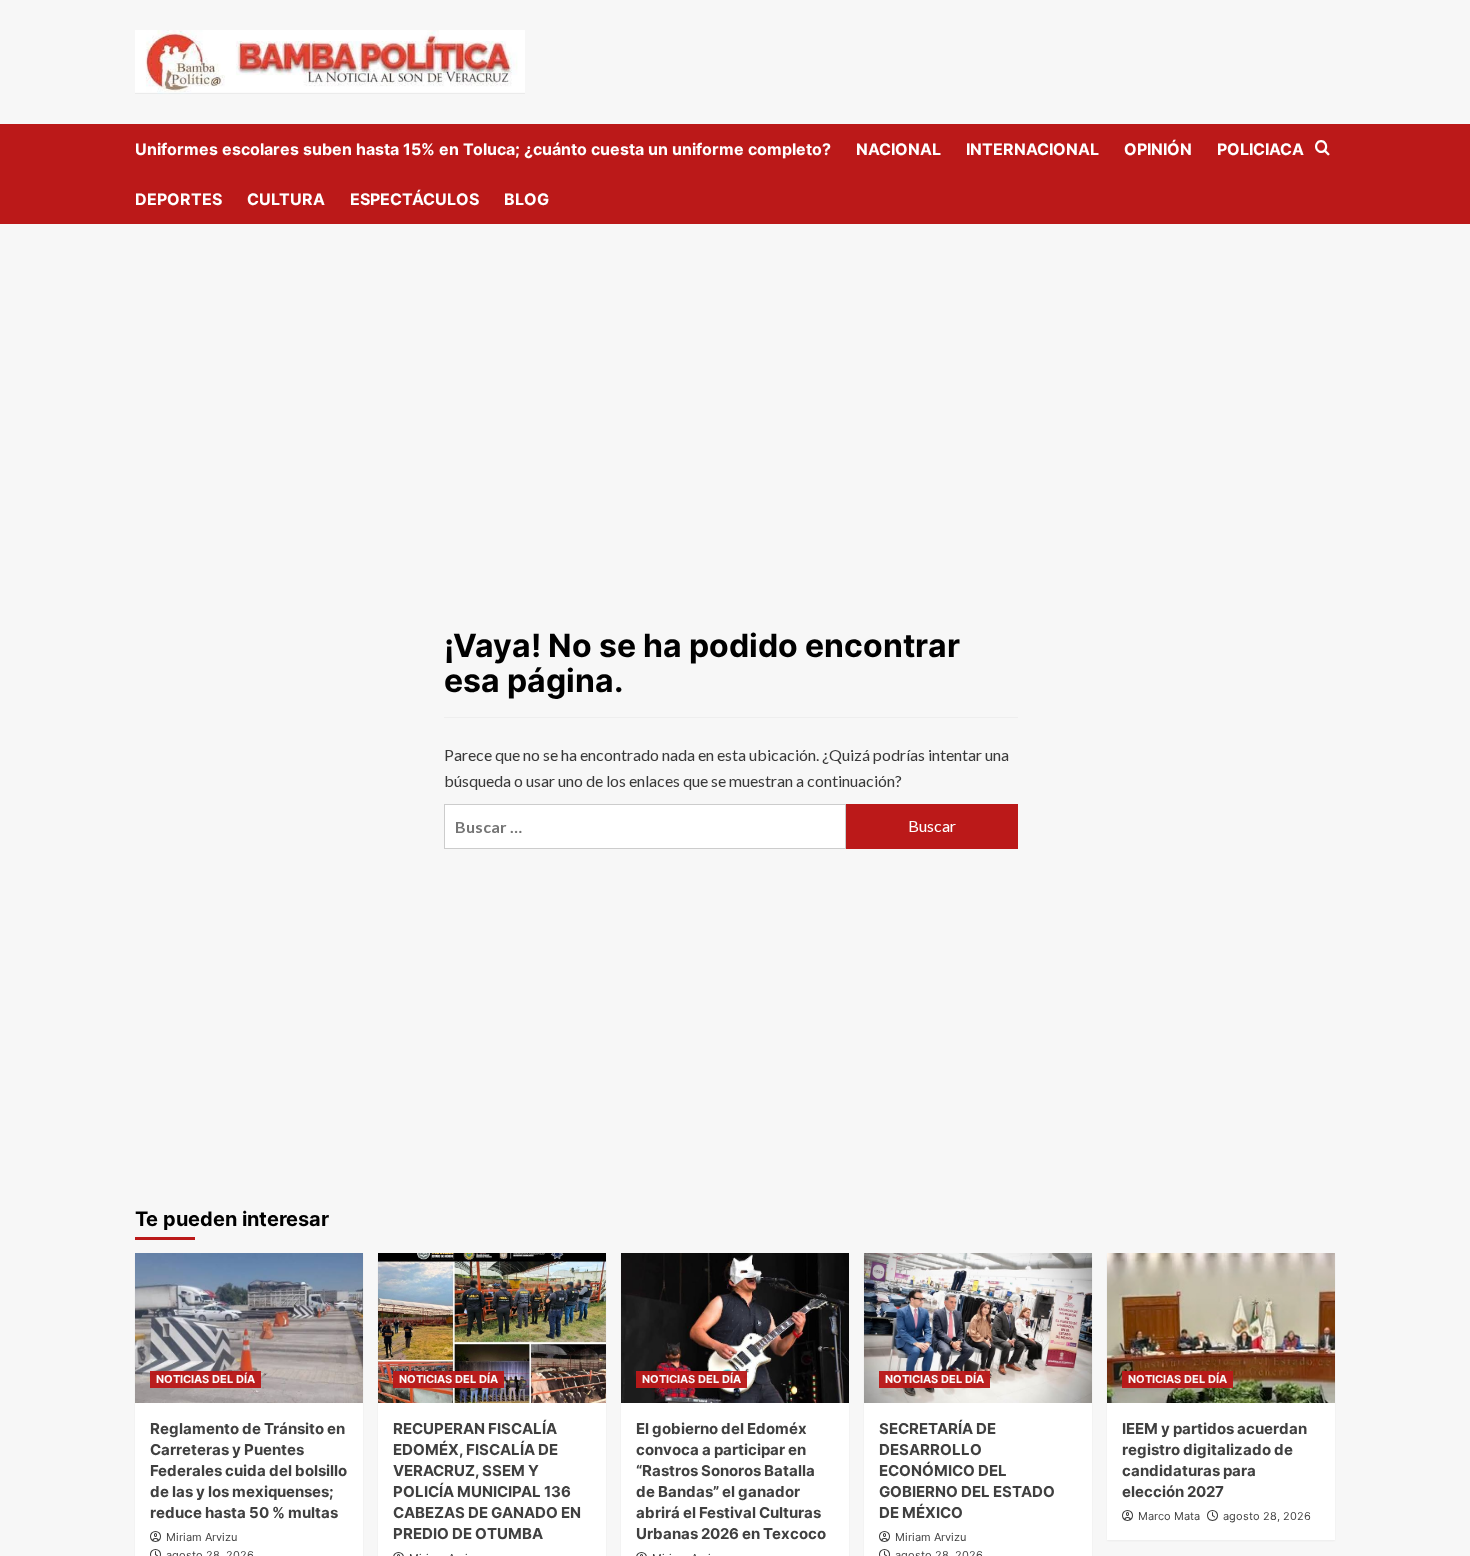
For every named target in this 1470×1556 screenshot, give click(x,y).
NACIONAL (898, 149)
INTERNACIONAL (1032, 149)
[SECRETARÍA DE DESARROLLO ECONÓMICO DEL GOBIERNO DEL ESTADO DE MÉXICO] (978, 1328)
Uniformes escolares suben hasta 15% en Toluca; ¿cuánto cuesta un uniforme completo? (483, 149)
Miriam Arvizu (201, 1537)
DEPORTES (178, 199)
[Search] (1322, 148)
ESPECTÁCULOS (414, 199)
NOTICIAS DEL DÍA (205, 1379)
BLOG (526, 199)
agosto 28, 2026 (1267, 1516)
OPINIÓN (1158, 149)
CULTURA (286, 199)
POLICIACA (1260, 149)
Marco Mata (1169, 1516)
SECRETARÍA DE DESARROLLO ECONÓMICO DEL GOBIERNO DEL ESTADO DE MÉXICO (967, 1470)
